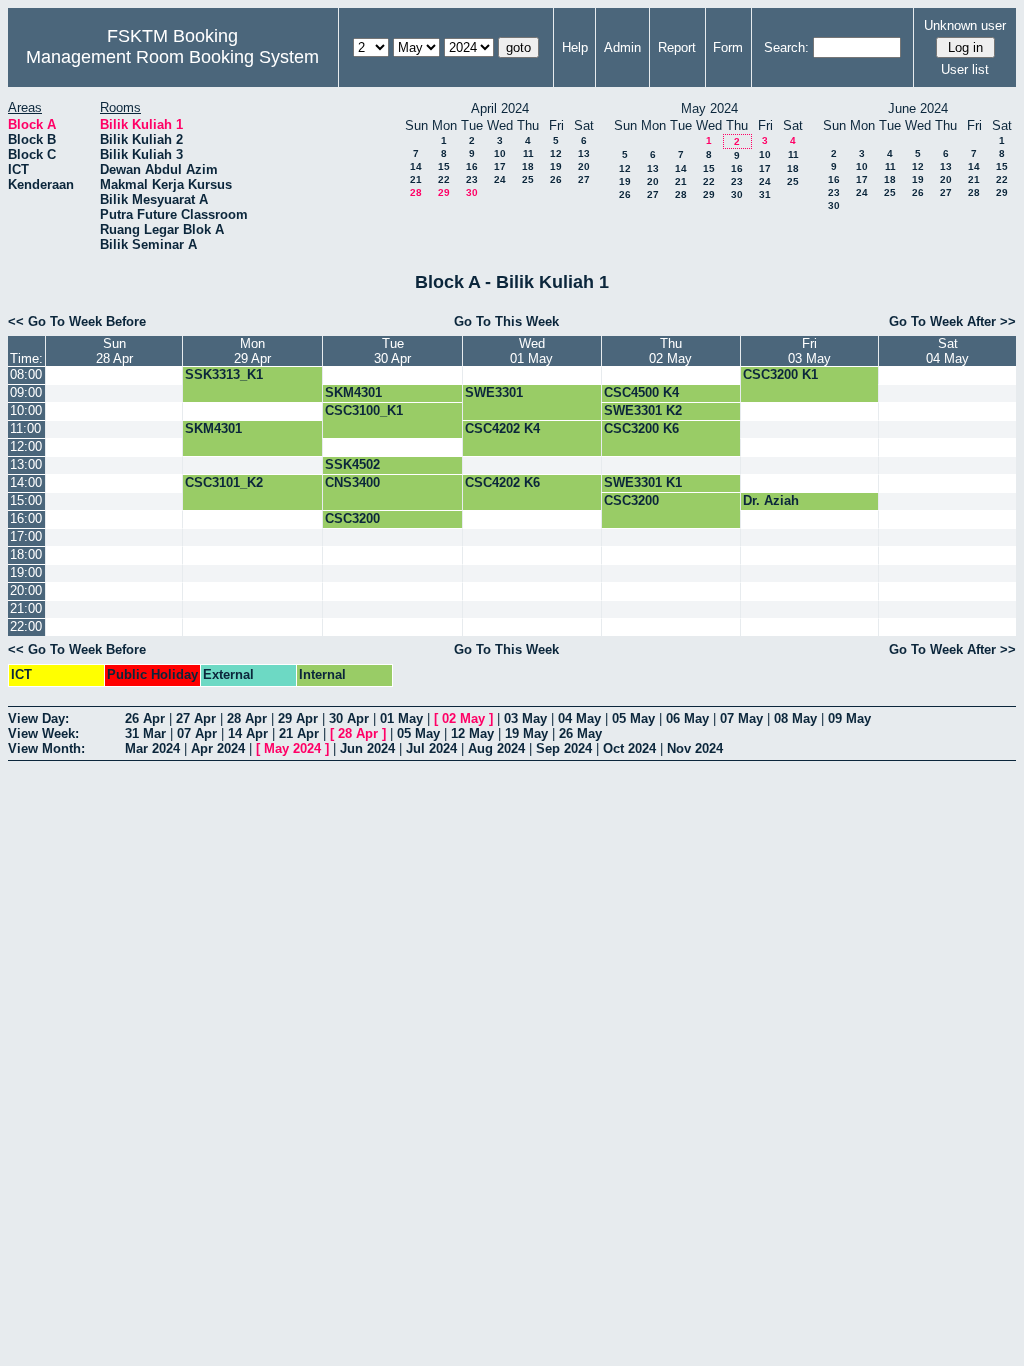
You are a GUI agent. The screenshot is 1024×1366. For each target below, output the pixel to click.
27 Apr (196, 718)
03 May (525, 718)
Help (575, 47)
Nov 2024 (695, 748)
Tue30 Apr (392, 351)
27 (584, 179)
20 (584, 166)
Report (677, 47)
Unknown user (965, 25)
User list (965, 69)
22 (444, 179)
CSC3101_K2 (224, 482)
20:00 (26, 590)
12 (556, 153)
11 (528, 153)
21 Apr (299, 733)
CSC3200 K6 (641, 428)
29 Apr (298, 718)
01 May (401, 718)
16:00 (26, 518)
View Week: (43, 733)
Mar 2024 (152, 748)
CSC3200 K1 (780, 374)
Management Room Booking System (172, 57)
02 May (463, 718)
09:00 (26, 392)
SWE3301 (494, 392)
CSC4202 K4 (502, 428)
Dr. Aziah (771, 500)
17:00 (26, 536)
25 (528, 179)
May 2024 (292, 748)
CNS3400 (352, 482)
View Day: (38, 718)
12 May (472, 733)
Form (728, 47)
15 (444, 166)
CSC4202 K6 (502, 482)
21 (416, 179)
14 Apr (248, 733)
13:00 (26, 464)
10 (500, 153)
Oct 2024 (629, 748)
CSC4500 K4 (641, 392)
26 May (580, 733)
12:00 (26, 446)
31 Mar (145, 733)
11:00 (25, 428)
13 (584, 153)
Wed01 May (531, 351)
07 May (741, 718)
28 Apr (247, 718)
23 (472, 179)
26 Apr (145, 718)
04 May (579, 718)
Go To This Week (506, 321)
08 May (795, 718)
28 (416, 192)
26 (556, 179)
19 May (526, 733)
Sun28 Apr (114, 351)
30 (472, 192)
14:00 (26, 482)
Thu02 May (670, 351)
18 (528, 166)
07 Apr (197, 733)
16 (472, 166)
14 (416, 166)
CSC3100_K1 (364, 410)
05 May (633, 718)
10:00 (26, 410)
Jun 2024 (367, 748)
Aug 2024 (496, 748)
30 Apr (349, 718)
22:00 (26, 626)
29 (444, 192)
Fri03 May (809, 351)
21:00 (26, 608)
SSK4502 (352, 464)
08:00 (26, 374)
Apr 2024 (218, 748)
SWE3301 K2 (643, 410)
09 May (849, 718)
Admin (622, 47)
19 (556, 166)
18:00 (26, 554)
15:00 (26, 500)
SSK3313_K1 (224, 374)
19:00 (26, 572)
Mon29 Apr (252, 351)
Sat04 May (947, 351)
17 (500, 166)
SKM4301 (353, 392)
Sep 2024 (564, 748)
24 (500, 179)
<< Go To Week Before (77, 321)
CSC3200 (631, 500)
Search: (786, 47)
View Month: (46, 748)
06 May (687, 718)
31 (765, 194)
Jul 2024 (431, 748)
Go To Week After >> (952, 321)
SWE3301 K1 (643, 482)
